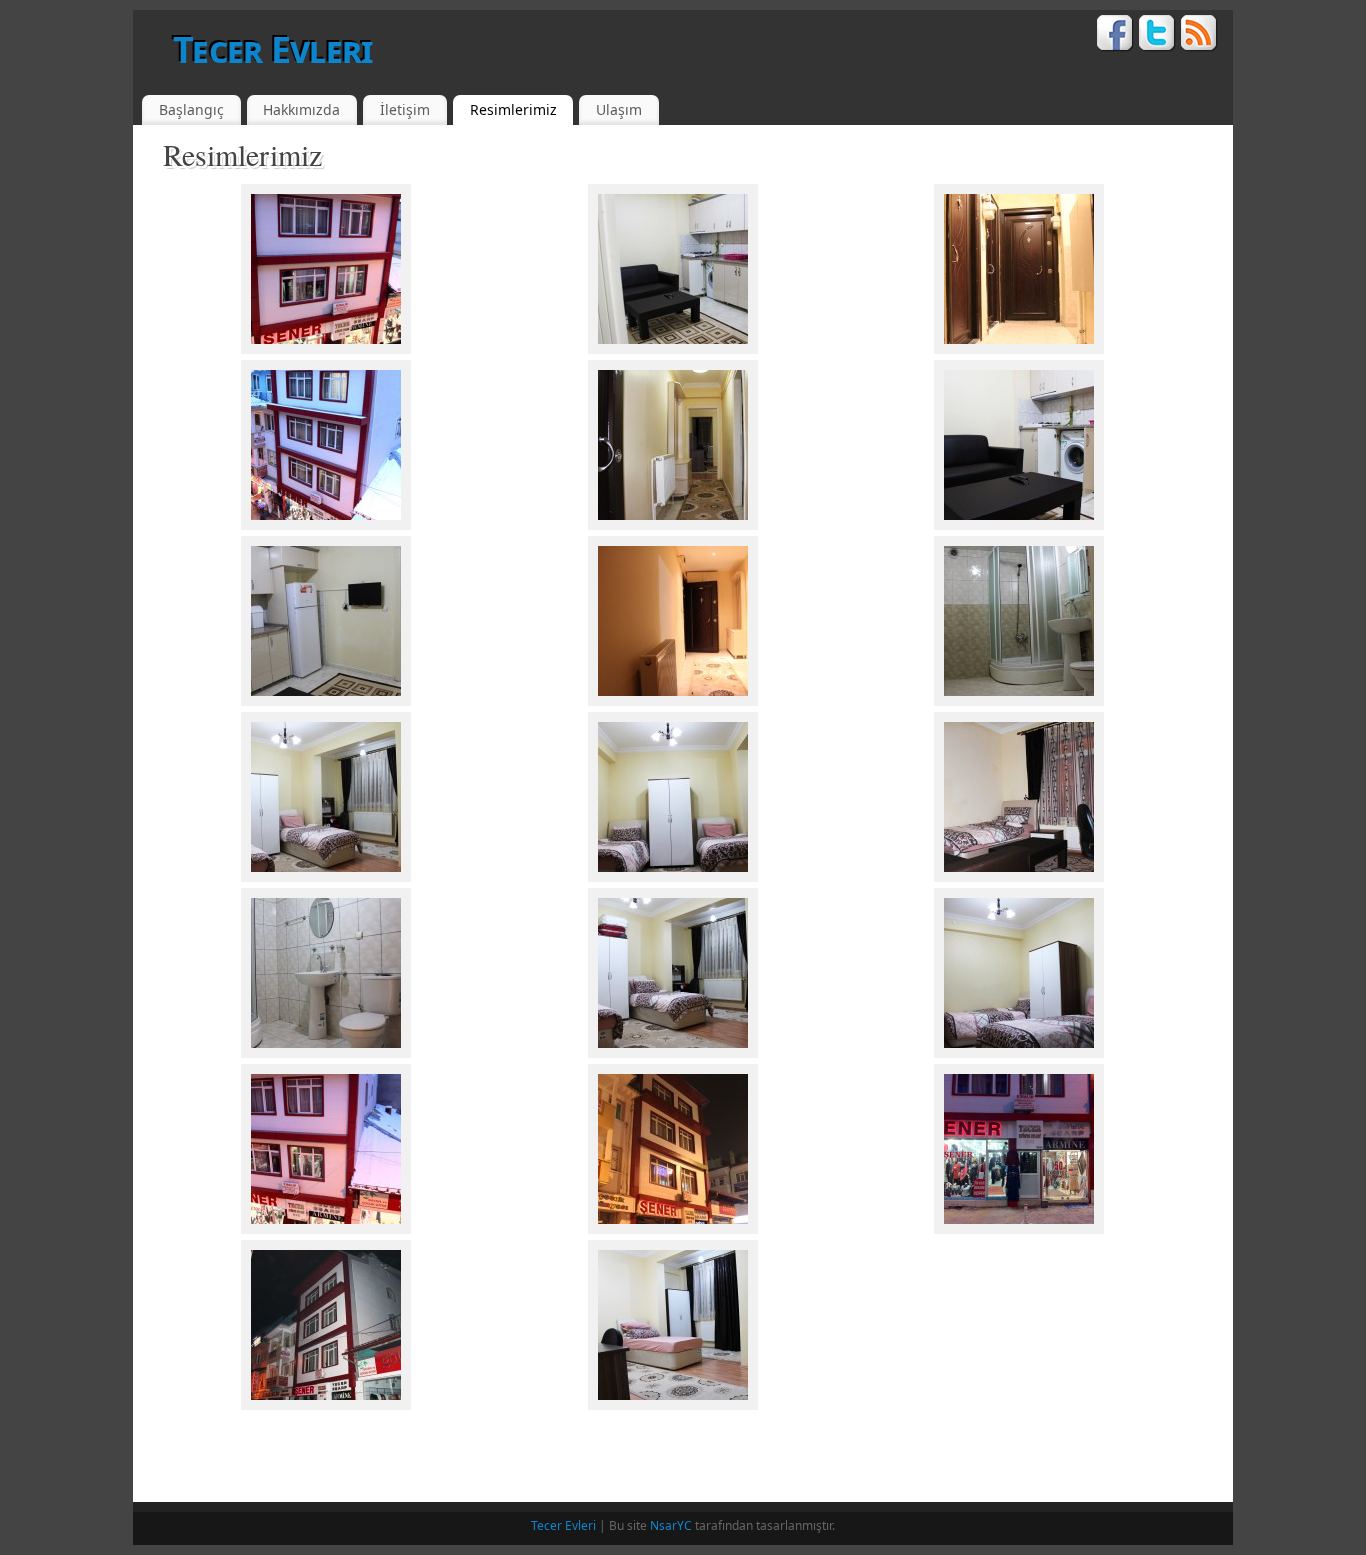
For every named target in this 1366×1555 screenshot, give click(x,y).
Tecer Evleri (272, 49)
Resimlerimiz (513, 109)
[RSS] (1199, 36)
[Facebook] (1115, 36)
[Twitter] (1157, 36)
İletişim (405, 109)
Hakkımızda (301, 109)
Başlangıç (191, 109)
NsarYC (671, 1525)
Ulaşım (619, 109)
